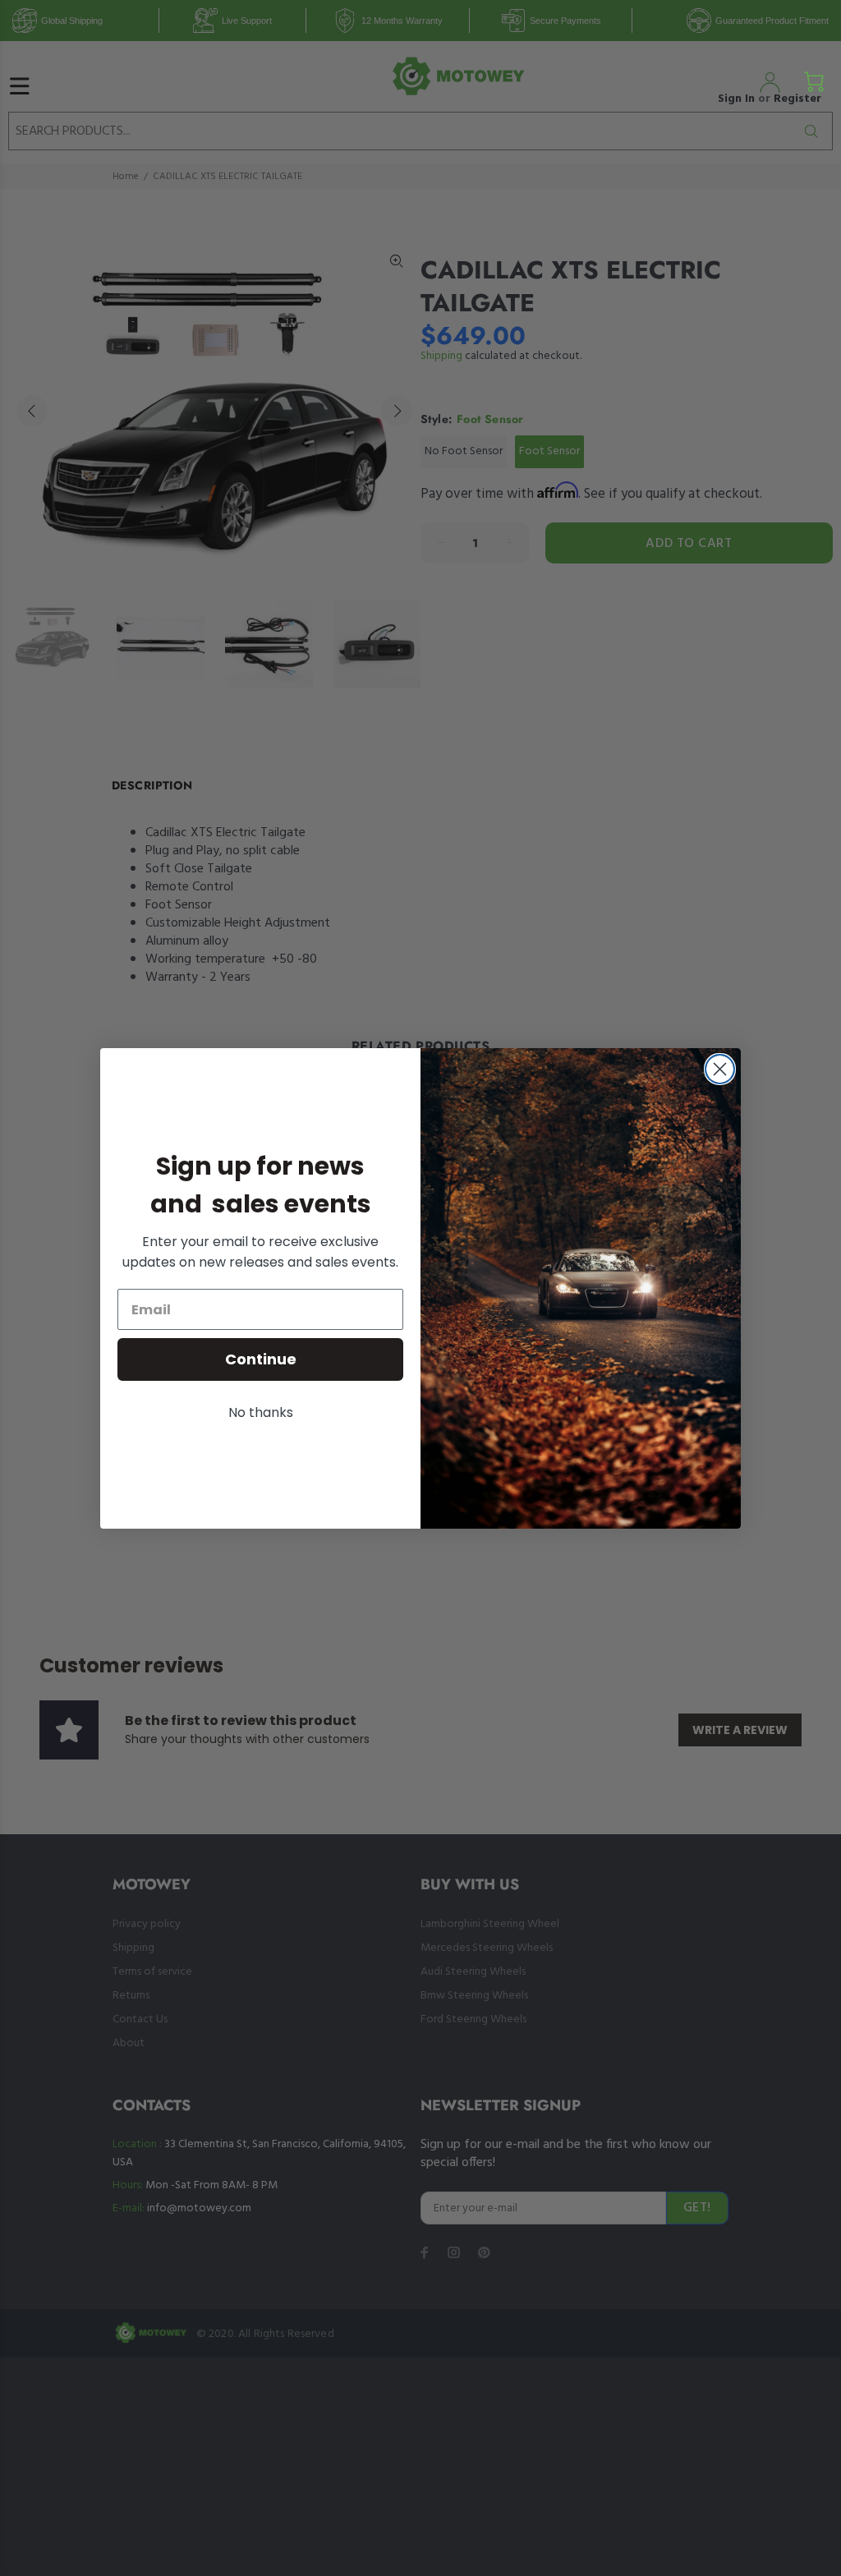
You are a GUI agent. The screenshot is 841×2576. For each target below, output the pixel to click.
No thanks (261, 1412)
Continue (261, 1359)
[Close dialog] (720, 1069)
